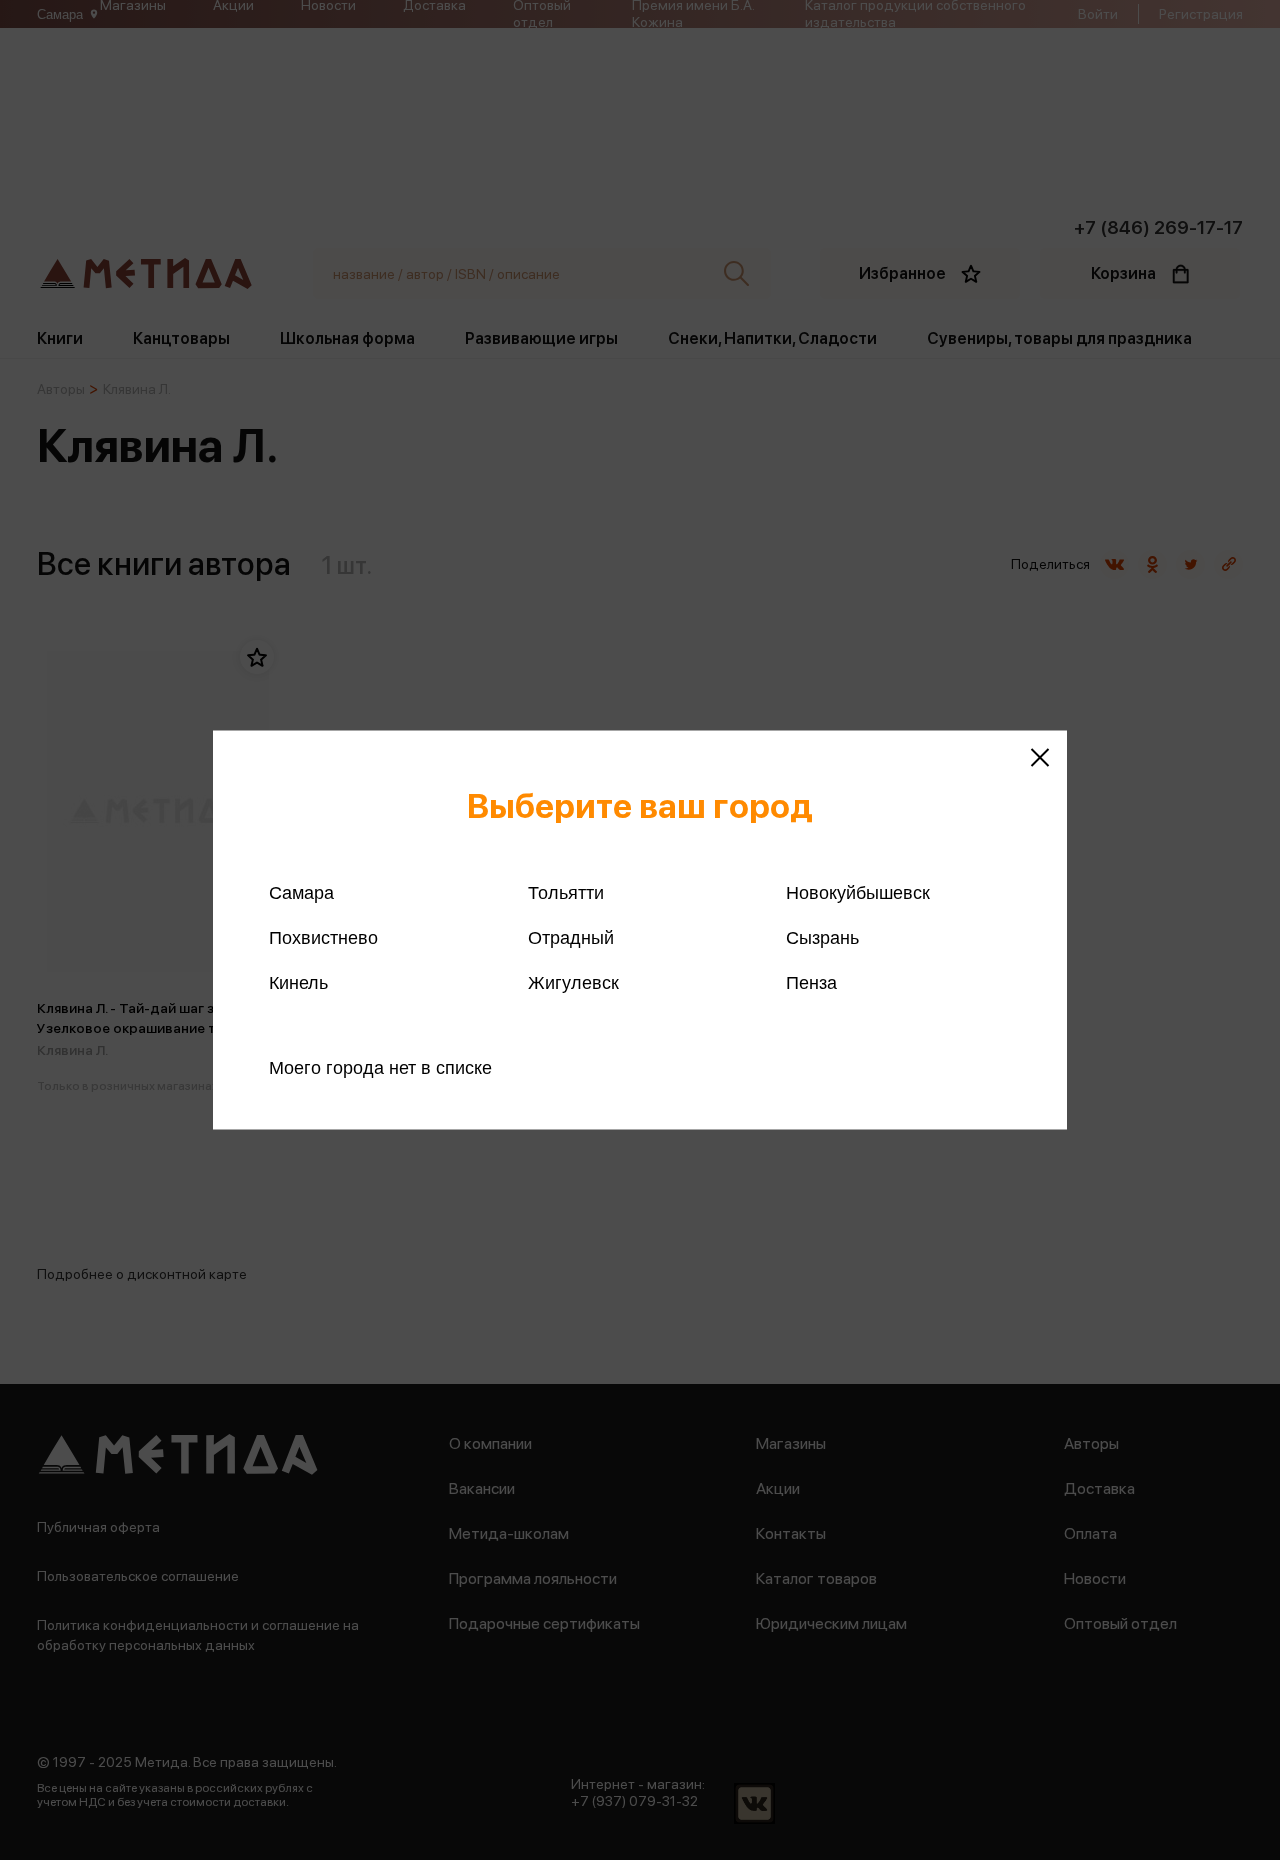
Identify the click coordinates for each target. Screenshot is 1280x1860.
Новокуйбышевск (858, 893)
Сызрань (822, 938)
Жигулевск (573, 983)
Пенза (811, 983)
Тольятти (566, 893)
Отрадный (571, 938)
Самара (301, 893)
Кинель (298, 983)
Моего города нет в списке (380, 1068)
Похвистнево (323, 938)
